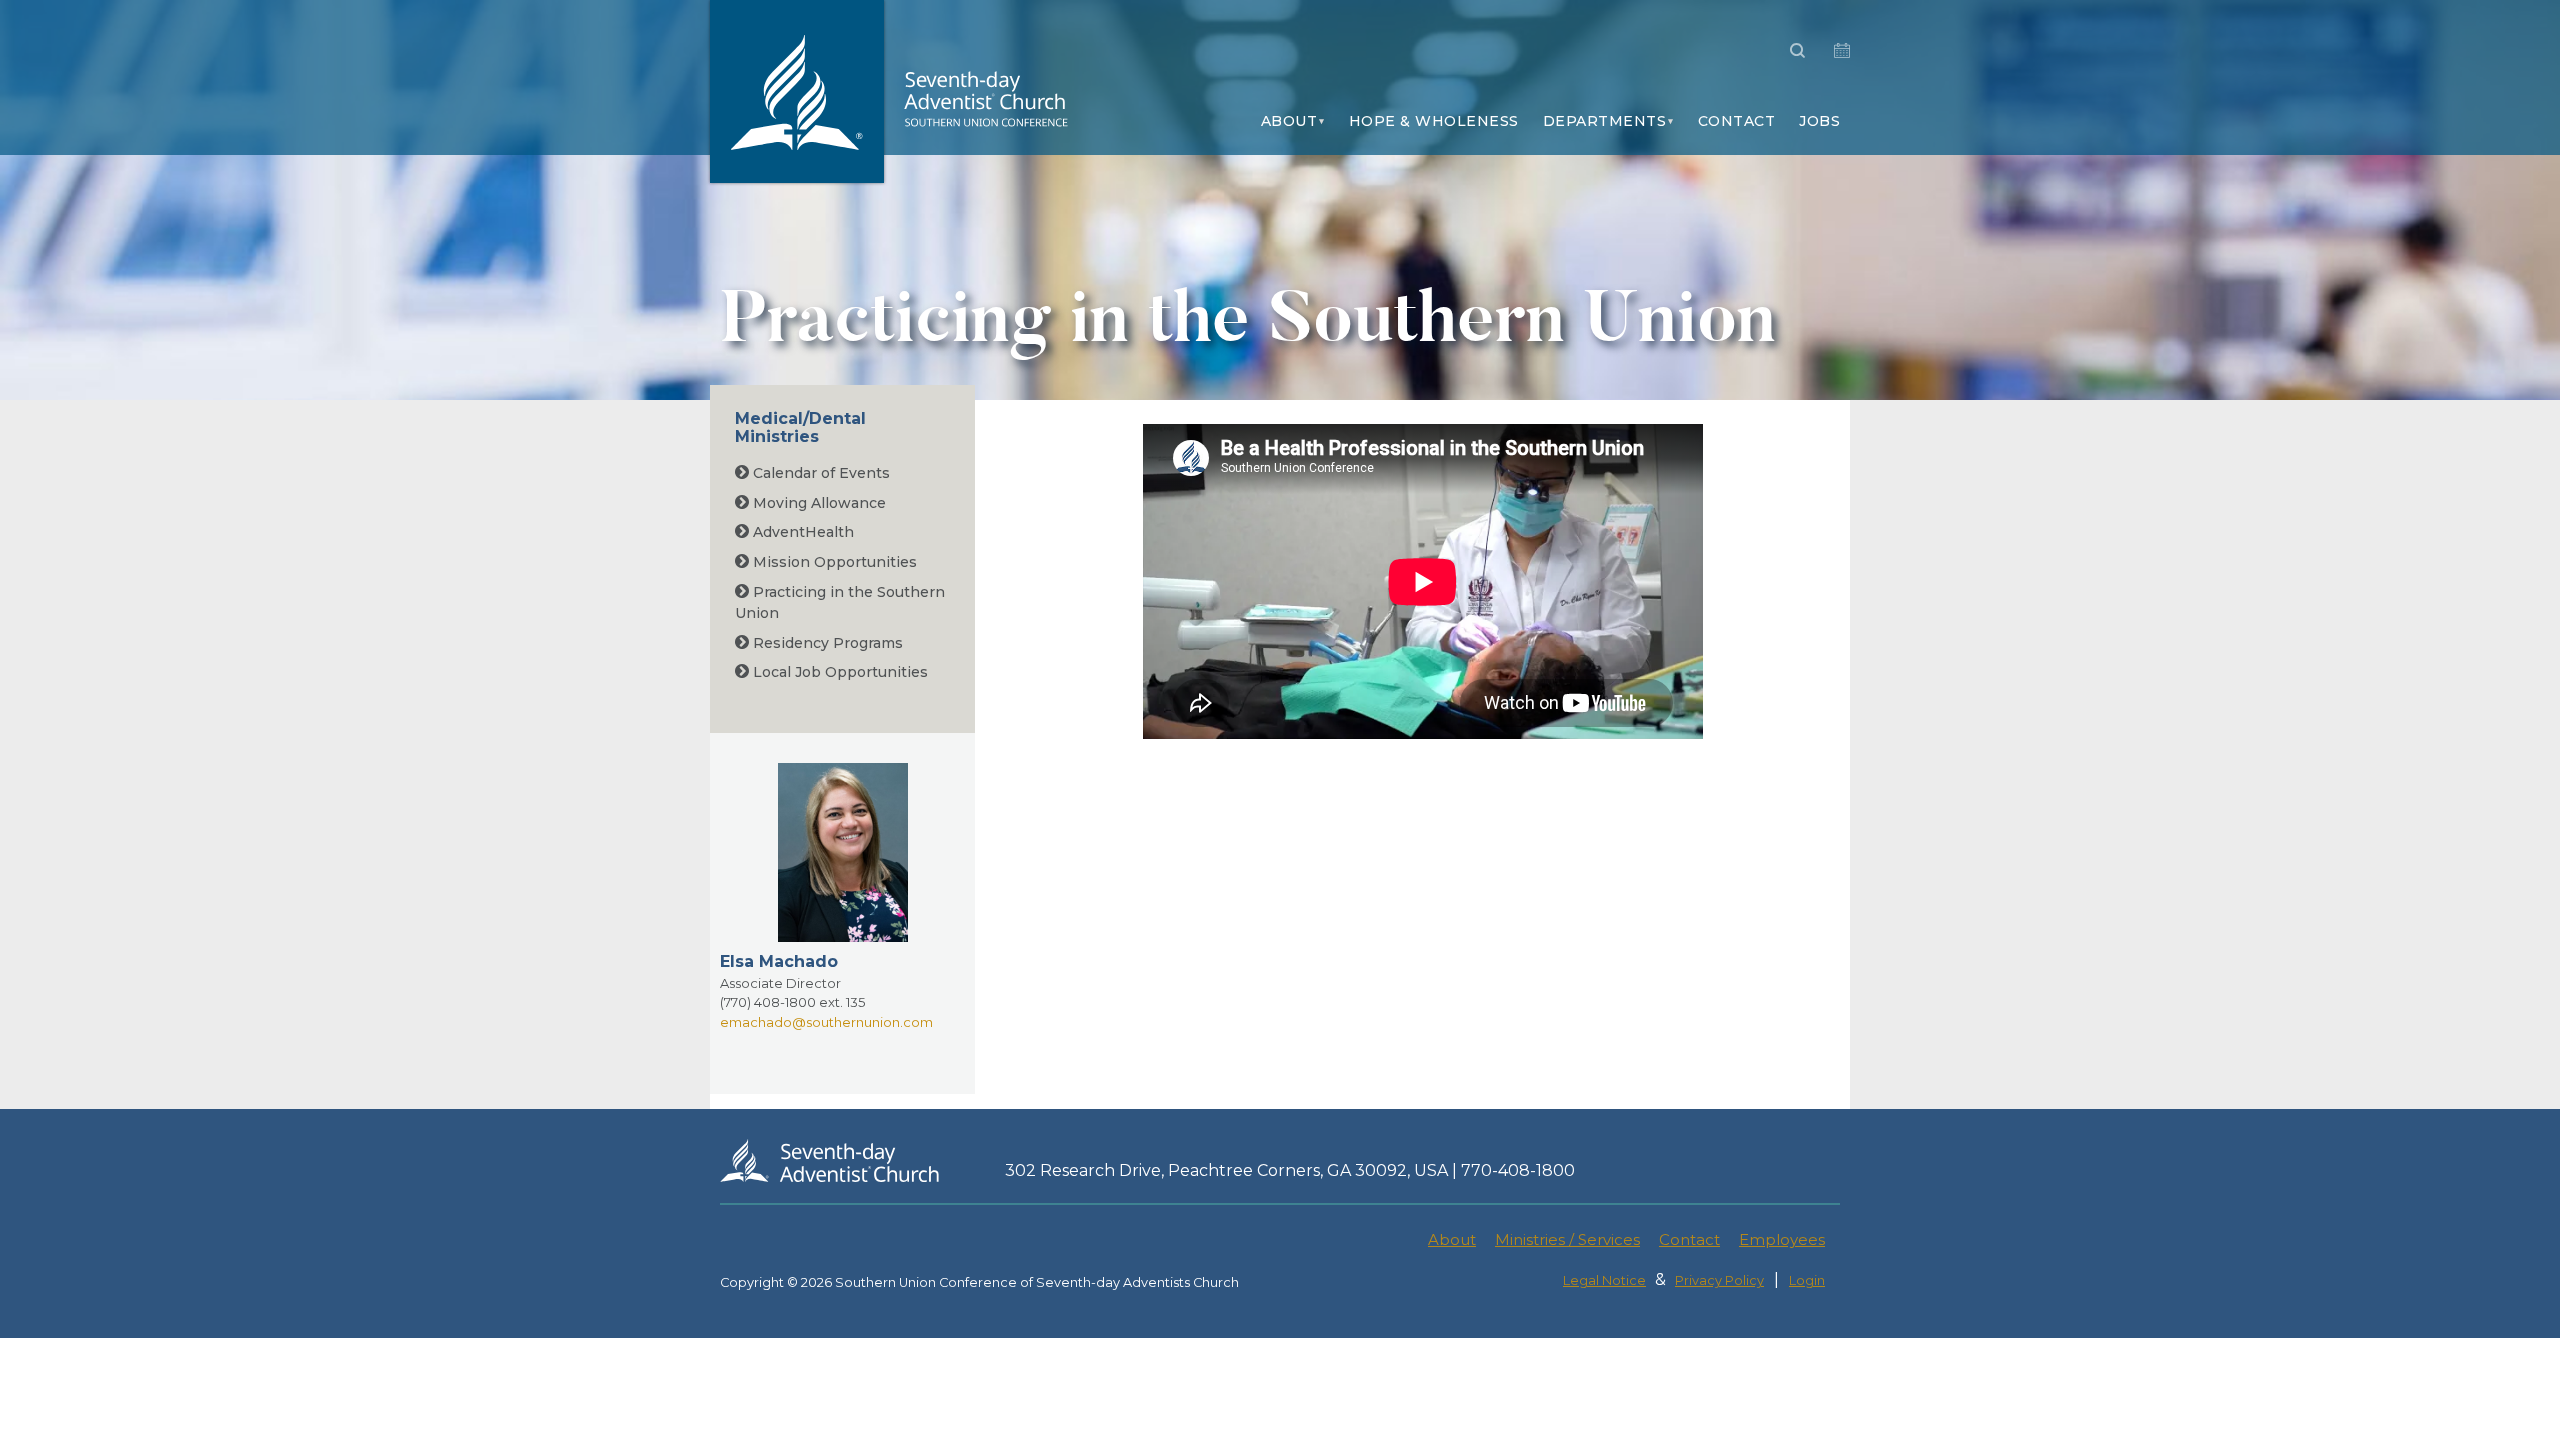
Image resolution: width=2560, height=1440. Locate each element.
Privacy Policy (1719, 1280)
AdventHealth (801, 532)
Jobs (1819, 121)
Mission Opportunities (833, 562)
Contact (1737, 121)
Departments (1605, 121)
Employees (1782, 1239)
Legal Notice (1604, 1280)
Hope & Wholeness (1434, 121)
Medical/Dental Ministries (800, 427)
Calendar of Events (819, 473)
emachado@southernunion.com (826, 1022)
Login (1807, 1280)
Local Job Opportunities (838, 672)
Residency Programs (826, 643)
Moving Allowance (817, 503)
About (1289, 121)
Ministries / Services (1567, 1239)
